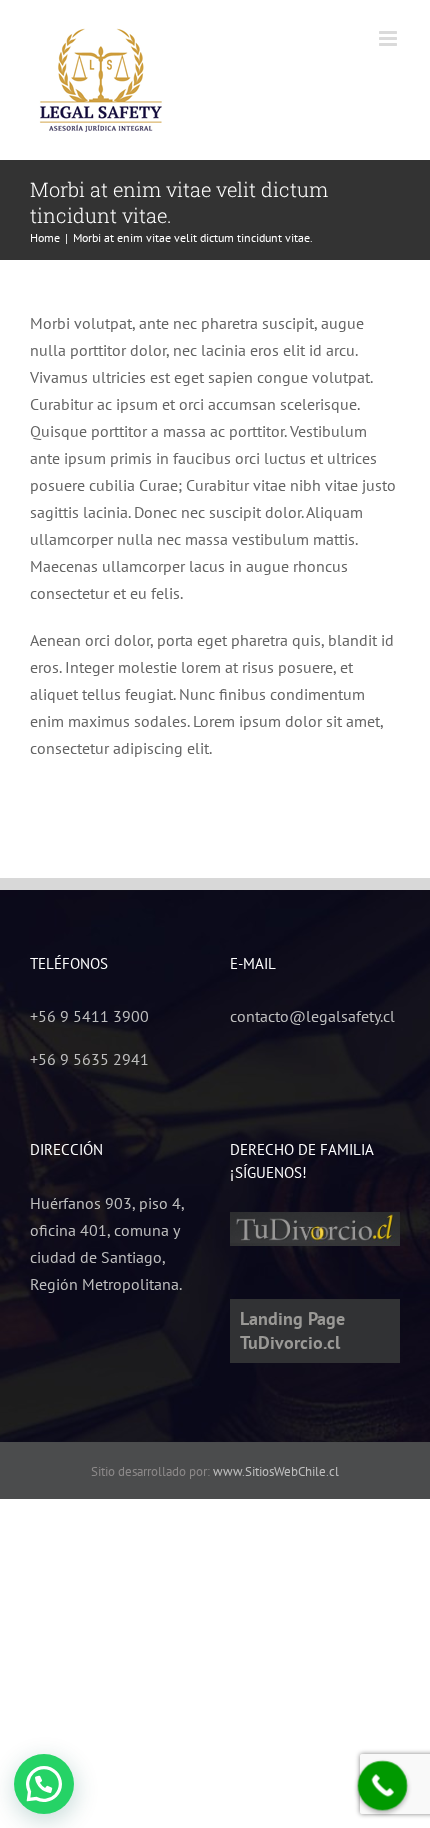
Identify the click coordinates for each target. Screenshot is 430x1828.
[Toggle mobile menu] (389, 38)
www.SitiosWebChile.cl (276, 1471)
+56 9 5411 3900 (89, 1016)
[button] (44, 1784)
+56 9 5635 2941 (89, 1059)
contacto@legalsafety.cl (312, 1016)
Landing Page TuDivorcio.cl (292, 1330)
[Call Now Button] (383, 1786)
